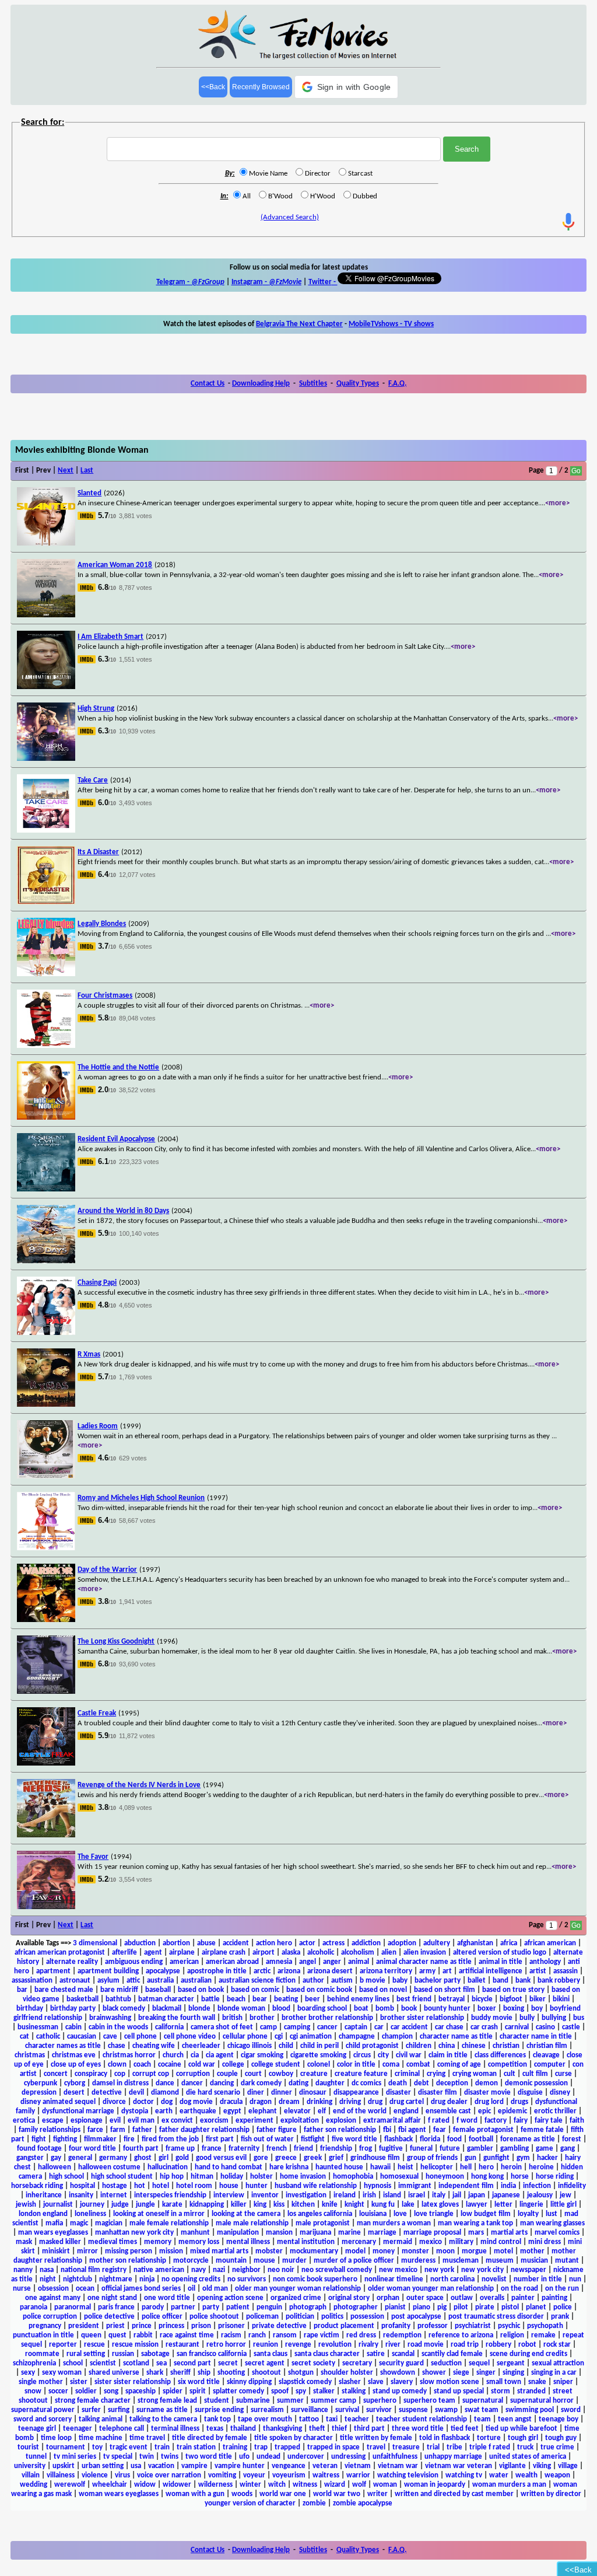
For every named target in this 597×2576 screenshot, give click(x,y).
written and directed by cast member (454, 2494)
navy (199, 2270)
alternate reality (72, 1962)
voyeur (254, 2475)
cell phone (141, 2037)
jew (566, 2195)
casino (545, 2027)
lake (408, 2205)
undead (268, 2457)
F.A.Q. (397, 384)
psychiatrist (473, 2326)
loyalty (528, 2214)
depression (39, 2093)
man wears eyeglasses (53, 2233)
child (286, 2046)
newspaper (528, 2270)
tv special (118, 2457)
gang (568, 2149)
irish (369, 2195)
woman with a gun (195, 2494)
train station (196, 2447)
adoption (402, 1943)
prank (560, 2317)
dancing (222, 2083)
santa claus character (327, 2354)
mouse (264, 2261)
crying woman (475, 2074)
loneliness (90, 2214)
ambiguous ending (134, 1962)
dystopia (135, 2111)
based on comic (255, 1990)
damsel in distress (120, 2083)
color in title (356, 2065)
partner (183, 2307)
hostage (115, 2186)
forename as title (528, 2139)
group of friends (432, 2158)
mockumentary (314, 2251)
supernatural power (43, 2410)
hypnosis (377, 2186)
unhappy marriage (453, 2457)
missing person (129, 2251)
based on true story (513, 1990)
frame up (180, 2149)
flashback (398, 2139)
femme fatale (542, 2130)
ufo (244, 2457)
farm (118, 2130)
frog (366, 2149)
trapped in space (333, 2447)
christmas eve (74, 2055)
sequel (479, 2363)
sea (161, 2363)
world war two (337, 2494)
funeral (421, 2149)
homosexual (399, 2177)
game (545, 2149)
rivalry (368, 2345)
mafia (54, 2223)
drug (375, 2102)
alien (389, 1953)
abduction (140, 1943)
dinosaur (313, 2093)
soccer (58, 2391)
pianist (395, 2307)
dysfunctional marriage (78, 2111)
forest (572, 2139)
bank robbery (559, 1981)
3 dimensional (95, 1943)
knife (330, 2205)
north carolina (452, 2279)
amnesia (279, 1962)
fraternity (244, 2149)
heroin (511, 2167)
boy (537, 2009)
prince (142, 2326)
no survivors (247, 2279)
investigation (306, 2195)
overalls (492, 2298)
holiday (232, 2177)
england (406, 2111)
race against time (187, 2335)
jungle (145, 2205)
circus (362, 2055)
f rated (439, 2121)
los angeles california (320, 2214)
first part (220, 2139)
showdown (398, 2373)
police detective (109, 2317)
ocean (85, 2289)
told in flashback (445, 2438)
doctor (143, 2102)
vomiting (222, 2475)
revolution (335, 2345)
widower (177, 2485)
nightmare (116, 2279)
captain (356, 2027)
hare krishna (289, 2167)
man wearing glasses (552, 2223)
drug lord (489, 2102)
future (450, 2149)
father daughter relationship (204, 2130)
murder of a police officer (354, 2261)
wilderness (215, 2485)
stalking (354, 2391)
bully (527, 2018)
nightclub (78, 2279)
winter (250, 2485)
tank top (217, 2419)
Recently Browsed (261, 87)
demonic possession (536, 2083)
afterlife (124, 1953)
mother (532, 2251)
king (260, 2205)
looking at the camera (246, 2214)
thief (339, 2429)
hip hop (172, 2177)
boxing (514, 2009)
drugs (519, 2102)
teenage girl (37, 2429)
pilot (461, 2307)
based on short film (445, 1990)
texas (215, 2429)
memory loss (199, 2242)
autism (342, 1981)
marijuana (315, 2233)
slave (376, 2382)
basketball (82, 1999)
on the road (519, 2289)
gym (523, 2158)
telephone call (122, 2429)
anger (332, 1962)
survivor (379, 2410)
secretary (357, 2363)
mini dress (545, 2242)
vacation (161, 2466)
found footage (39, 2149)
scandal (403, 2354)
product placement (344, 2326)
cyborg (75, 2083)
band (501, 1981)
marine (350, 2233)
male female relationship (169, 2223)
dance (165, 2083)
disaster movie (487, 2093)
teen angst (515, 2419)
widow (145, 2485)
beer (312, 1999)
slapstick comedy (305, 2382)
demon (487, 2083)
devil (136, 2093)
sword (571, 2410)
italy (439, 2195)
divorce (114, 2102)
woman (385, 2485)
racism (231, 2335)
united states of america (528, 2457)
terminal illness (175, 2429)
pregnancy (45, 2326)
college (233, 2065)
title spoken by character (294, 2438)
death (398, 2083)
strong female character (93, 2401)
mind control (501, 2242)
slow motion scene (449, 2382)
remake (543, 2335)
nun (575, 2279)
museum (500, 2261)
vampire (194, 2466)
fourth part (141, 2149)
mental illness (248, 2242)
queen (91, 2335)
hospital (82, 2186)
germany (113, 2158)
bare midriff (119, 1990)
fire (129, 2139)
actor (307, 1943)
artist (538, 1971)
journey (92, 2205)
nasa (47, 2270)
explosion (341, 2121)
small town (504, 2382)
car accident (409, 2027)
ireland (345, 2195)
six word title (199, 2382)
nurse (22, 2289)
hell (466, 2167)
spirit (198, 2391)
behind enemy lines (358, 1999)
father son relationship (340, 2130)
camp (268, 2027)
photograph (308, 2307)
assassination (32, 1981)
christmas (30, 2055)
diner (256, 2093)
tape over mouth (265, 2419)
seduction (446, 2363)
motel (503, 2251)
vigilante (512, 2466)
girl (164, 2158)
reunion (266, 2345)
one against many (53, 2298)
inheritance (44, 2195)
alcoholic (321, 1953)
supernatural (483, 2401)
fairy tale (549, 2121)
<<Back (213, 87)
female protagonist (483, 2130)
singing (513, 2373)
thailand (243, 2429)
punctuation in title (43, 2335)
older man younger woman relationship (298, 2289)
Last (87, 471)
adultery (437, 1943)
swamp (446, 2410)
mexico (431, 2242)
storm (501, 2391)
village (568, 2466)
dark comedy (261, 2083)
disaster (398, 2093)
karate (172, 2205)
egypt (232, 2111)
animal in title (501, 1962)
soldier (86, 2391)
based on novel (383, 1990)
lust (552, 2214)
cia (195, 2055)
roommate (42, 2354)
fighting (65, 2139)
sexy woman (62, 2373)
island (392, 2195)
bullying (554, 2018)
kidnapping (207, 2205)
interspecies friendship (170, 2195)
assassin (566, 1971)
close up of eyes (76, 2065)
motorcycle (191, 2261)
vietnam (358, 2466)
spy (301, 2391)
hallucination (168, 2167)
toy (97, 2447)
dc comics (366, 2083)
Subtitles (313, 384)
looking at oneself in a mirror (159, 2214)
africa (509, 1943)
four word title (92, 2149)
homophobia (353, 2177)
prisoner (231, 2326)
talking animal (101, 2419)
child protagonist (372, 2046)
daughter (330, 2083)
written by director (551, 2494)
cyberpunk (41, 2083)
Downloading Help (261, 384)
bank (523, 1981)
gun (470, 2158)
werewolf (70, 2485)
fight (39, 2139)
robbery (498, 2345)
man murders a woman (394, 2223)
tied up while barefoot (522, 2429)
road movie (426, 2345)
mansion (279, 2233)
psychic (509, 2326)
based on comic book (319, 1990)
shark (155, 2373)
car (379, 2027)
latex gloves (440, 2205)
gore (261, 2158)
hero (486, 2167)
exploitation (300, 2121)
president (84, 2326)
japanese (506, 2195)
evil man (141, 2121)
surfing (119, 2410)
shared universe (114, 2373)
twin (147, 2457)
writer (377, 2494)
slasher (350, 2382)
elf (322, 2111)
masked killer (60, 2242)
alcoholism (358, 1953)
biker (538, 1999)
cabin (73, 2027)
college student (276, 2065)
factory (496, 2121)
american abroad (232, 1962)
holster (261, 2177)
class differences (500, 2055)
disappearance (356, 2093)
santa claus (271, 2354)
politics (332, 2317)
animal (359, 1962)
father (142, 2130)
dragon (261, 2102)
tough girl (523, 2438)
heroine (541, 2167)
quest (117, 2335)
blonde (199, 2009)
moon (445, 2251)
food (454, 2139)
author (313, 1981)
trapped (287, 2447)
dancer (192, 2083)
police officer (162, 2317)
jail (457, 2195)
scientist (103, 2363)
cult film (535, 2074)
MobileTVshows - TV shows (391, 324)
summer (290, 2401)
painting (554, 2298)
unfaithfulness (395, 2457)
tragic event (129, 2447)
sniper (563, 2382)
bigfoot (511, 1999)
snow (33, 2391)
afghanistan (475, 1943)
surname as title (162, 2410)
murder (294, 2261)
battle (210, 1999)
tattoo (309, 2419)
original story (349, 2298)
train (162, 2447)
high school (66, 2177)
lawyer (477, 2205)
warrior (358, 2475)
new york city (482, 2270)
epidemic (512, 2111)
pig (442, 2307)
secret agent (265, 2363)
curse (563, 2074)
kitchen (303, 2205)
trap (261, 2447)
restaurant (182, 2345)
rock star (557, 2345)
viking (542, 2466)
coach (142, 2065)
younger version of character (250, 2503)
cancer (327, 2027)
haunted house (339, 2167)
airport (264, 1953)
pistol (510, 2307)
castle (571, 2027)
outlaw (462, 2298)
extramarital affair (392, 2121)
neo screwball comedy (337, 2270)
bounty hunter (447, 2009)
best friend (414, 1999)
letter (503, 2205)
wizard (335, 2485)
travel (376, 2447)
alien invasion (425, 1953)
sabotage (155, 2354)
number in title (538, 2279)
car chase (449, 2027)
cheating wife (154, 2046)
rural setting (86, 2354)
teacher (357, 2419)
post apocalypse (416, 2317)
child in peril (319, 2046)
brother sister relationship (422, 2018)
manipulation (238, 2233)
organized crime (296, 2298)
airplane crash (224, 1953)
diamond (165, 2093)
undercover (306, 2457)
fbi (387, 2130)
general (80, 2158)
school (73, 2363)
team (482, 2419)
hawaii (380, 2167)
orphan (388, 2298)
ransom (285, 2335)
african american (550, 1943)
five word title (354, 2139)
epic (484, 2111)
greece (286, 2158)
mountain (231, 2261)
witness (305, 2485)
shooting (231, 2373)
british (232, 2018)
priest (115, 2326)
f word (467, 2121)
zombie (314, 2503)
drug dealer (449, 2102)
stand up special (459, 2391)
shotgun (301, 2373)
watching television (408, 2475)
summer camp (333, 2401)
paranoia (34, 2307)
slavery (402, 2382)
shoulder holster (347, 2373)
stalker (324, 2391)
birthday (30, 2009)
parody (153, 2307)
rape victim (322, 2335)
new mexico (398, 2270)
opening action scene (230, 2298)
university (30, 2466)
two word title (209, 2457)
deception (452, 2083)
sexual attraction (558, 2363)
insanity (81, 2195)
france (212, 2149)
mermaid (398, 2242)
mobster (269, 2251)
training (235, 2447)
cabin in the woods (118, 2027)
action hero (274, 1943)
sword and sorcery (43, 2419)
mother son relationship (128, 2261)
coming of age (459, 2065)
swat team (482, 2410)
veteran (325, 2466)
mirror (87, 2251)
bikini (561, 1999)
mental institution (306, 2242)
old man (215, 2289)
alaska (291, 1953)
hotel (161, 2186)
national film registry (94, 2270)
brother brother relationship (327, 2018)
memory (158, 2242)
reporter (63, 2345)
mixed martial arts (219, 2251)
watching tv (464, 2475)
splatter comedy (238, 2391)
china (447, 2046)
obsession (53, 2289)
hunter (257, 2186)
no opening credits (191, 2279)
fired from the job (170, 2139)
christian (506, 2046)
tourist (28, 2447)
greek (313, 2158)
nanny (23, 2270)
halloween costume (109, 2167)
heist (405, 2167)
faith (577, 2121)
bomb (385, 2009)
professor (433, 2326)
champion (397, 2037)
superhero (380, 2401)
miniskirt (56, 2251)
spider (173, 2391)
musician (534, 2261)
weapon (557, 2475)
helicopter (437, 2167)
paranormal (73, 2307)
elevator (297, 2111)
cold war (202, 2065)
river (393, 2345)
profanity (396, 2326)
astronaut (75, 1981)
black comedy (124, 2009)
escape (53, 2121)
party (211, 2307)
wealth (526, 2475)
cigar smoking (262, 2055)
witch (277, 2485)
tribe (454, 2447)
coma (391, 2065)
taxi (332, 2419)
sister (79, 2382)
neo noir (281, 2270)
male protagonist (323, 2223)
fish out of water (267, 2139)
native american (159, 2270)
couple (227, 2074)
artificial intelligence (491, 1971)
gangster (30, 2158)
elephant (263, 2111)
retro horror (226, 2345)
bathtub (118, 1999)
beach (236, 1999)
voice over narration (169, 2475)
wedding (34, 2485)
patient (238, 2307)
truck (525, 2447)
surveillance (310, 2410)
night (48, 2279)
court (253, 2074)
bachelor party (438, 1981)
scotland (136, 2363)
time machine (101, 2438)
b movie (373, 1981)
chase (117, 2046)
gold (182, 2158)
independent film (466, 2186)
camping (297, 2027)
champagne (357, 2037)
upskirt (64, 2466)
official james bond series (141, 2289)
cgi (279, 2037)
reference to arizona (461, 2335)
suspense (413, 2410)
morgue (474, 2251)
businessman (38, 2027)
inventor (265, 2195)
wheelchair (110, 2485)
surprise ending (219, 2410)
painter (523, 2298)
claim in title (448, 2055)
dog (167, 2102)
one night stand (112, 2298)
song (111, 2391)
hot (140, 2186)
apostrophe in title (217, 1971)
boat (361, 2009)
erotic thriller (555, 2111)
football (481, 2139)
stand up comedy (400, 2391)
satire (376, 2354)
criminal (407, 2074)
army (427, 1971)
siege (461, 2373)
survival (347, 2410)
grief (336, 2158)
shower (434, 2373)
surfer (91, 2410)
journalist (58, 2205)
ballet (477, 1981)
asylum (108, 1981)
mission (171, 2251)
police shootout (214, 2317)
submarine (253, 2401)
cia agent (220, 2055)
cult (510, 2074)
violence (95, 2475)
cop (120, 2074)
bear (260, 1999)
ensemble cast (448, 2111)
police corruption (50, 2317)
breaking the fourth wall (177, 2018)
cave (110, 2037)
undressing (348, 2457)
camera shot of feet (222, 2027)
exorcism (214, 2121)
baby (400, 1981)
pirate (485, 2307)
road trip (465, 2345)
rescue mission (135, 2345)
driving (350, 2102)
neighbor (246, 2270)
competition (508, 2065)
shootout (266, 2373)
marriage (382, 2233)
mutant (567, 2261)
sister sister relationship (133, 2382)
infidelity (572, 2186)
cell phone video (190, 2037)
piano (422, 2307)
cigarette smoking (318, 2055)
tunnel (36, 2457)
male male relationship (252, 2223)
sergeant (511, 2363)
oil (192, 2289)
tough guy (561, 2438)
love (400, 2214)
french (277, 2149)
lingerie (531, 2205)
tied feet (465, 2429)
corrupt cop (151, 2074)
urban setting (103, 2466)
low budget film (486, 2214)
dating (298, 2083)
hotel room (194, 2186)
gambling (515, 2149)
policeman (262, 2317)
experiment (254, 2121)
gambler (480, 2149)
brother (262, 2018)
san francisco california (212, 2354)
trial (433, 2447)
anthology (545, 1962)
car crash (484, 2027)
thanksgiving (282, 2429)
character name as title (456, 2037)
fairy (521, 2121)
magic (79, 2223)
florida (430, 2139)
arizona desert (330, 1971)
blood (281, 2009)
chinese (474, 2046)
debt (422, 2083)
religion (512, 2335)
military (461, 2242)
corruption (193, 2074)
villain (31, 2475)
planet (536, 2307)
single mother (41, 2382)
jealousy (540, 2195)
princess (171, 2326)
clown (117, 2065)
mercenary (359, 2242)
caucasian (82, 2037)
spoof (280, 2391)
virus (122, 2475)
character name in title (536, 2037)
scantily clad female (452, 2354)
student (217, 2401)
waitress (326, 2475)
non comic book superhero (315, 2279)
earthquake (198, 2111)
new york (439, 2270)
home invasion (303, 2177)
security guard (401, 2363)
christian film (547, 2046)
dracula (231, 2102)
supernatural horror (542, 2401)
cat (24, 2037)
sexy (28, 2373)
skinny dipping (249, 2382)
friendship (336, 2149)
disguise (530, 2093)
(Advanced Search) (290, 217)
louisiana (373, 2214)
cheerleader (201, 2046)
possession (367, 2317)
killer (239, 2205)
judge (120, 2205)
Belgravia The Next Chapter (299, 324)
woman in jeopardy (435, 2485)
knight (354, 2205)
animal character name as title (424, 1962)
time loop (56, 2438)
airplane (182, 1953)
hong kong (487, 2177)
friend (303, 2149)
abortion (176, 1943)
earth (164, 2111)
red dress (361, 2335)
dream (289, 2102)
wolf (359, 2485)
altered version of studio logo (500, 1953)
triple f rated (490, 2447)
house (229, 2186)
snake (537, 2382)
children (419, 2046)
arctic (262, 1971)
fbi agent (412, 2130)
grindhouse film (375, 2158)
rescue (94, 2345)
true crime (557, 2447)
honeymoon (445, 2177)
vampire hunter (240, 2466)
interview (229, 2195)
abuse (206, 1943)
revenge (298, 2345)
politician (300, 2317)
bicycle (482, 1999)
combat (418, 2065)
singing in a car (554, 2373)
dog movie (196, 2102)
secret (228, 2363)
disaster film (438, 2093)
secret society (313, 2363)
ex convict (177, 2121)
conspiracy (91, 2074)
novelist (494, 2279)
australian (196, 1981)
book (409, 2009)
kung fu (383, 2205)
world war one (283, 2494)
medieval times (113, 2242)
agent (153, 1953)
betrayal (452, 1999)
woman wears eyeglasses (119, 2494)
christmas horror (129, 2055)
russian (123, 2354)
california (169, 2027)
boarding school (322, 2009)
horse (520, 2177)
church (173, 2055)
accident (236, 1943)
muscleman (461, 2261)
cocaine (170, 2065)
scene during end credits (528, 2354)
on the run (562, 2289)
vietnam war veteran (459, 2466)
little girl (563, 2205)
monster (415, 2251)
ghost (143, 2158)
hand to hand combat (229, 2167)
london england (43, 2214)
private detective (279, 2326)
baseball (158, 1990)
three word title (418, 2429)
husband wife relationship (316, 2186)
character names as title (63, 2046)
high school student (122, 2177)
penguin (269, 2307)
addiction (366, 1943)
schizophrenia (34, 2363)
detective (107, 2093)
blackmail (167, 2009)
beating (286, 1999)
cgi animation (311, 2037)
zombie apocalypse (363, 2503)
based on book (201, 1990)
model (355, 2251)
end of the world (360, 2111)
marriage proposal (432, 2233)
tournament (66, 2447)
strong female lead (167, 2401)
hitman (202, 2177)
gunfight (496, 2158)
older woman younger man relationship (431, 2289)
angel (308, 1962)
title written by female (376, 2438)
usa (136, 2466)
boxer (487, 2009)
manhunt (195, 2233)
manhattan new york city (134, 2233)
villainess (61, 2475)
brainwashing (110, 2018)
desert (74, 2093)
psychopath (545, 2326)
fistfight (313, 2139)
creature (314, 2074)
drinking (319, 2102)
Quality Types (358, 384)
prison (201, 2326)
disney (560, 2093)
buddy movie (492, 2018)
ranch (257, 2335)
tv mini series (75, 2457)
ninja (147, 2279)
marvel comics (557, 2233)
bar (22, 1990)
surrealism (267, 2410)
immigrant (415, 2186)
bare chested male (64, 1990)
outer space (425, 2298)
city (383, 2055)
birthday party (73, 2009)
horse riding (555, 2177)
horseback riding (37, 2186)
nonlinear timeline (394, 2279)
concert (56, 2074)
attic (133, 1981)
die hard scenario (213, 2093)
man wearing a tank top (475, 2223)
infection (537, 2186)
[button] (347, 87)
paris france (116, 2307)
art (447, 1971)
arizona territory (386, 1971)
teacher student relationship (422, 2419)
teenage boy (559, 2419)
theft (317, 2429)
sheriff (180, 2373)
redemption (402, 2335)
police (563, 2307)
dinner (282, 2093)
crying (436, 2074)
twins (170, 2457)
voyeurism (289, 2475)
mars (476, 2233)
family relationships (50, 2130)
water (499, 2475)
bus (579, 2018)
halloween (55, 2167)
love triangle (434, 2214)
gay (56, 2158)
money (384, 2251)
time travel (147, 2438)
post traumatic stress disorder (496, 2317)
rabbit (143, 2335)
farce (95, 2130)
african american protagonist (60, 1953)
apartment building (108, 1971)
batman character (166, 1999)
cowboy (281, 2074)
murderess (418, 2261)
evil (115, 2121)
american (184, 1962)
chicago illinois (250, 2046)
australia (160, 1981)
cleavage (546, 2055)
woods (242, 2494)
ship (204, 2373)
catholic (48, 2037)
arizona (289, 1971)
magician (109, 2223)
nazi (219, 2270)
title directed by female (210, 2438)
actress (333, 1943)
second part (192, 2363)
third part (369, 2429)
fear (440, 2130)
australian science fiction (257, 1981)
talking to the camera (163, 2419)
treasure (406, 2447)
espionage (87, 2121)
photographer (356, 2307)
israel (417, 2195)
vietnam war (398, 2466)
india (508, 2186)
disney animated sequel (58, 2102)
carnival (517, 2027)
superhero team (429, 2401)
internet (114, 2195)
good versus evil (221, 2158)
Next (66, 471)
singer (486, 2373)
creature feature (361, 2074)
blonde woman (241, 2009)
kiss (279, 2205)
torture (489, 2438)
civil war (409, 2055)
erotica (24, 2121)
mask (24, 2242)
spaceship (141, 2391)
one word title (167, 2298)
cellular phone (245, 2037)
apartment (53, 1971)
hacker (547, 2158)
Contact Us (208, 384)
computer (550, 2065)
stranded (531, 2391)
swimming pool (530, 2410)
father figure (277, 2130)
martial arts (509, 2233)
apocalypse (163, 1971)
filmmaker (100, 2139)
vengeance (289, 2466)
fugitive (391, 2149)
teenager (78, 2429)
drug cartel (407, 2102)
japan (477, 2195)
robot (527, 2345)
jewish (26, 2205)
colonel (319, 2065)
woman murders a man (509, 2485)
